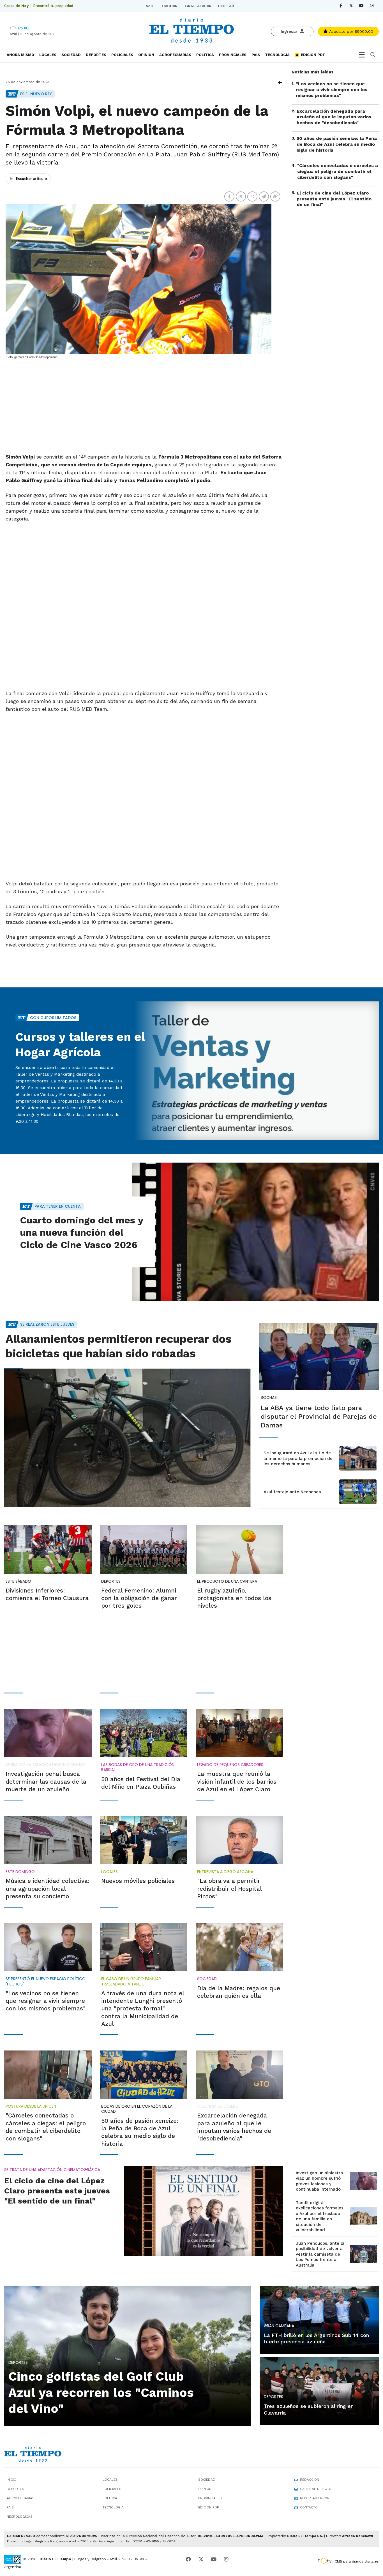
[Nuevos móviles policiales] (144, 1840)
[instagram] (372, 6)
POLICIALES (122, 55)
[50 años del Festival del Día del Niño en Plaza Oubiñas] (144, 1733)
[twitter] (351, 6)
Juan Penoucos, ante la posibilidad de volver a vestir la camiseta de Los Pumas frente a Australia (320, 2254)
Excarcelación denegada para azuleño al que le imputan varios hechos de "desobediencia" (334, 117)
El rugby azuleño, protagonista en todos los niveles (234, 1598)
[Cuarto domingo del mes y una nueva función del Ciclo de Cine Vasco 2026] (255, 1232)
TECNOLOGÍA (277, 55)
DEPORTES (96, 55)
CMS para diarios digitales (357, 2561)
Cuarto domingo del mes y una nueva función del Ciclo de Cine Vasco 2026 (81, 1232)
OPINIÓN (146, 55)
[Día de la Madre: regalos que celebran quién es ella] (239, 1947)
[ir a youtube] (214, 2559)
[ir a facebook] (188, 2559)
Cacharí (170, 6)
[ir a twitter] (201, 2559)
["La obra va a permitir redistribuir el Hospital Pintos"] (239, 1840)
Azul (151, 6)
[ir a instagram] (226, 2559)
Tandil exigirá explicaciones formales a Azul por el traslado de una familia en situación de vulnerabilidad (320, 2216)
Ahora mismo (20, 55)
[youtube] (362, 6)
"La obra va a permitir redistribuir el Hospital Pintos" (229, 1888)
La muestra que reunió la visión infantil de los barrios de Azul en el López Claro (237, 1781)
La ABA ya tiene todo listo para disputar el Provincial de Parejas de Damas (319, 1417)
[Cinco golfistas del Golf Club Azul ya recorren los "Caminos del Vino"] (128, 2355)
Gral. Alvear (198, 6)
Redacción (310, 2480)
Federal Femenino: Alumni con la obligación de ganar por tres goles (139, 1598)
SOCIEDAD (71, 55)
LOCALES (48, 55)
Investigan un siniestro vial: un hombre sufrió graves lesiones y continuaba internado (319, 2181)
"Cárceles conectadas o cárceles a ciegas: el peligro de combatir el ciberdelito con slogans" (338, 171)
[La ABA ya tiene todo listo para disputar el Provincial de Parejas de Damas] (319, 1357)
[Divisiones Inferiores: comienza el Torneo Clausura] (48, 1549)
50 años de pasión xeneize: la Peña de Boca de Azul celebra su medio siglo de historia (337, 144)
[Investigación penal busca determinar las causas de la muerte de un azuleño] (48, 1733)
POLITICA (205, 55)
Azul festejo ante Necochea (292, 1492)
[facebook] (341, 6)
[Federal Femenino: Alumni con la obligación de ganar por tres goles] (144, 1549)
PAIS (256, 55)
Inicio (11, 2480)
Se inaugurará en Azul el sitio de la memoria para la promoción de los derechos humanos (298, 1458)
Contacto (309, 2507)
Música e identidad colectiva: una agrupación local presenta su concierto (48, 1888)
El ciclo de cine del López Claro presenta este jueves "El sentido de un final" (334, 199)
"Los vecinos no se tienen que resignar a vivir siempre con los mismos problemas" (332, 90)
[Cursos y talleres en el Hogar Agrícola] (255, 1071)
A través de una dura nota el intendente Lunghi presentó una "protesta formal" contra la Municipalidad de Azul (143, 2008)
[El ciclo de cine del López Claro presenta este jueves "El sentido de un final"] (204, 2211)
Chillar (226, 6)
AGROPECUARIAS (175, 55)
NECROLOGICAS (20, 2517)
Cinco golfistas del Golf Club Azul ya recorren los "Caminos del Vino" (101, 2392)
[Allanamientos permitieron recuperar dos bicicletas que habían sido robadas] (128, 1438)
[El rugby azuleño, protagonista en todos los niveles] (239, 1549)
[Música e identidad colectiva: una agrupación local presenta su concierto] (48, 1840)
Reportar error (315, 2498)
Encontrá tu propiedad (53, 6)
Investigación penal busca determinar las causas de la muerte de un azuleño (46, 1781)
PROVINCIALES (233, 55)
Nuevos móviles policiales (138, 1881)
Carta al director (317, 2489)
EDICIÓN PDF (312, 55)
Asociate (350, 31)
